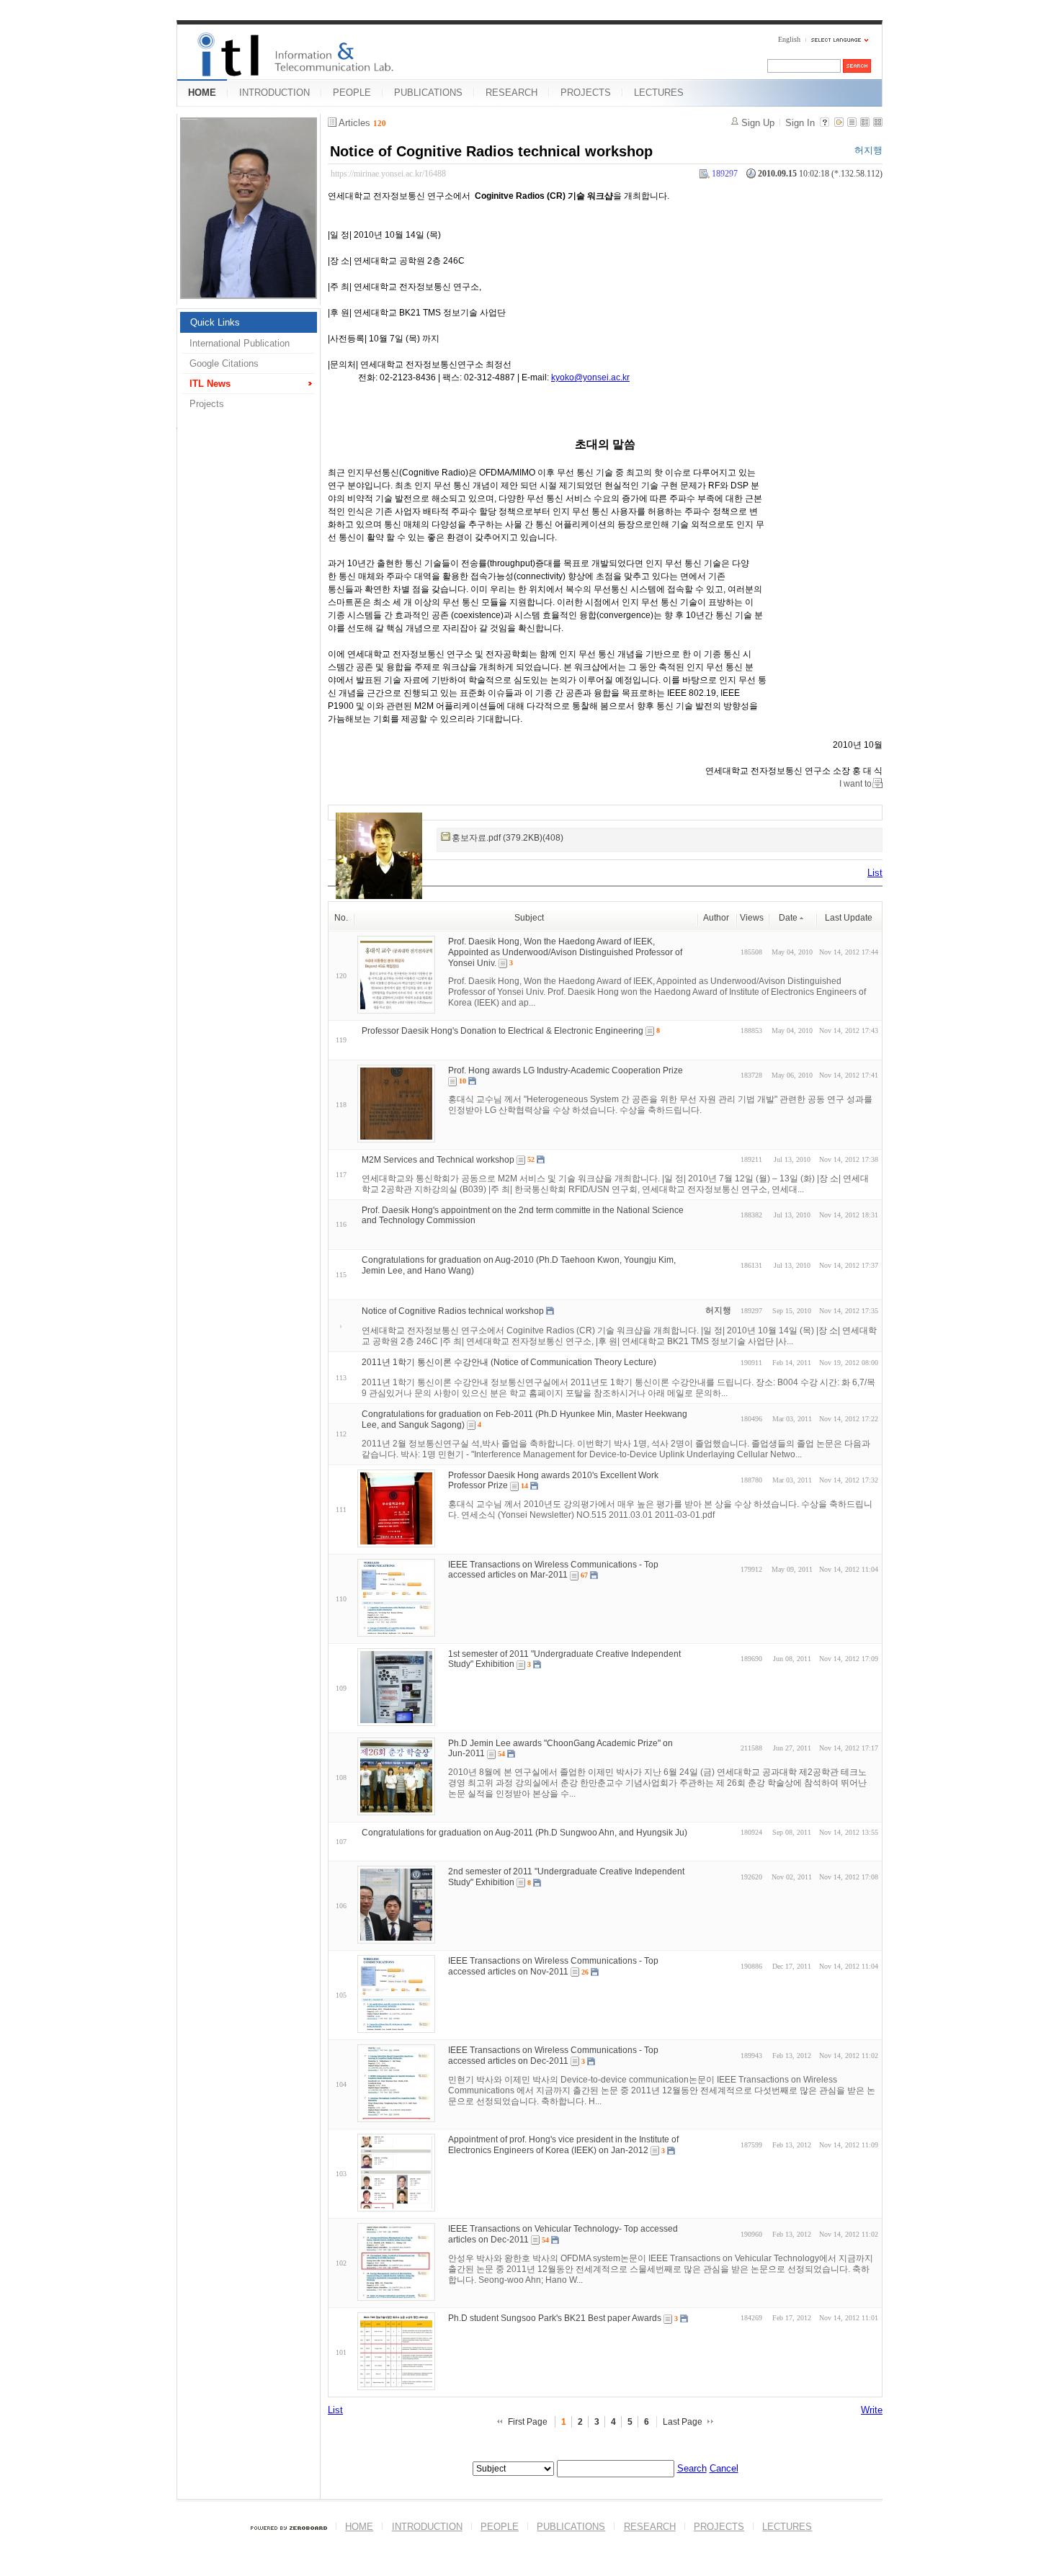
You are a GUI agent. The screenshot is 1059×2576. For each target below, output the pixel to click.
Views (752, 918)
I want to (855, 784)
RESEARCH (511, 93)
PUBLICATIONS (428, 93)
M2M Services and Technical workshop (438, 1160)
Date (788, 918)
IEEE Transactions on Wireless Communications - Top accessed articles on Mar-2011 (553, 1569)
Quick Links (215, 322)
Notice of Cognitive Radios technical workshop (491, 151)
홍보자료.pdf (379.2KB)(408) (508, 838)
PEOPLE (352, 93)
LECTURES (659, 93)
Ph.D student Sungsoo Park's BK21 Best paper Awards (555, 2318)
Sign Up (758, 123)
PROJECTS (586, 93)
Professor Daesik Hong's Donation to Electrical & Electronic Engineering (502, 1031)
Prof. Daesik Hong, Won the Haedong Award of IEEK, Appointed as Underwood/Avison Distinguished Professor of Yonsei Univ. (565, 952)
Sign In (800, 123)
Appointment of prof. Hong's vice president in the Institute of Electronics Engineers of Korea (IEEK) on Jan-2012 (563, 2145)
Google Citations (224, 363)
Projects (207, 404)
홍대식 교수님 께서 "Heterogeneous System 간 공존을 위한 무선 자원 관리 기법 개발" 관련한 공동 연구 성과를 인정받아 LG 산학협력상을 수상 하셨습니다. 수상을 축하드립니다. (660, 1105)
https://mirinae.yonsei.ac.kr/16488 (388, 174)
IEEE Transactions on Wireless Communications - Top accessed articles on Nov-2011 (553, 1966)
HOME (202, 93)
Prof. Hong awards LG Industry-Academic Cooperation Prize (566, 1070)
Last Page (683, 2422)
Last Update (849, 918)
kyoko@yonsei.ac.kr (590, 377)
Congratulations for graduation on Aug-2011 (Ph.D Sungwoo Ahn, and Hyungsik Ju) (524, 1832)
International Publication (240, 343)
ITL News (210, 384)
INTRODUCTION (274, 93)
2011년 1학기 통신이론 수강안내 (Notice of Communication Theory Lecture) (509, 1362)
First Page (528, 2422)
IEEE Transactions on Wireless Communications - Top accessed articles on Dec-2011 (553, 2056)
